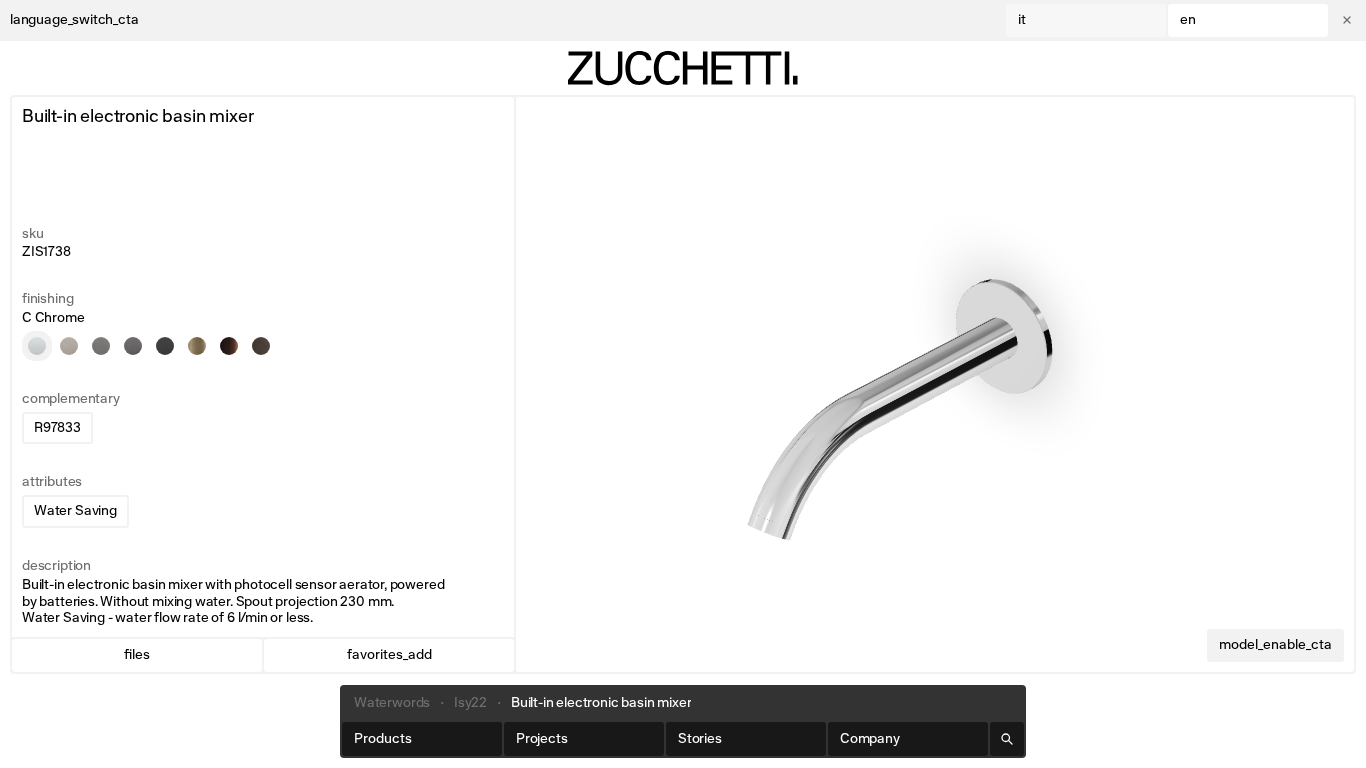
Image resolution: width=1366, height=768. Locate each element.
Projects (542, 739)
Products (383, 739)
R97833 (57, 428)
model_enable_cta (1275, 645)
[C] (37, 346)
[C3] (69, 346)
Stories (700, 739)
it (1022, 20)
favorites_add (389, 655)
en (1188, 20)
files (137, 655)
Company (870, 739)
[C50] (101, 346)
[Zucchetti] (683, 68)
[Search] (1007, 739)
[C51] (133, 346)
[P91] (229, 346)
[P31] (197, 346)
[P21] (261, 346)
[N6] (165, 346)
